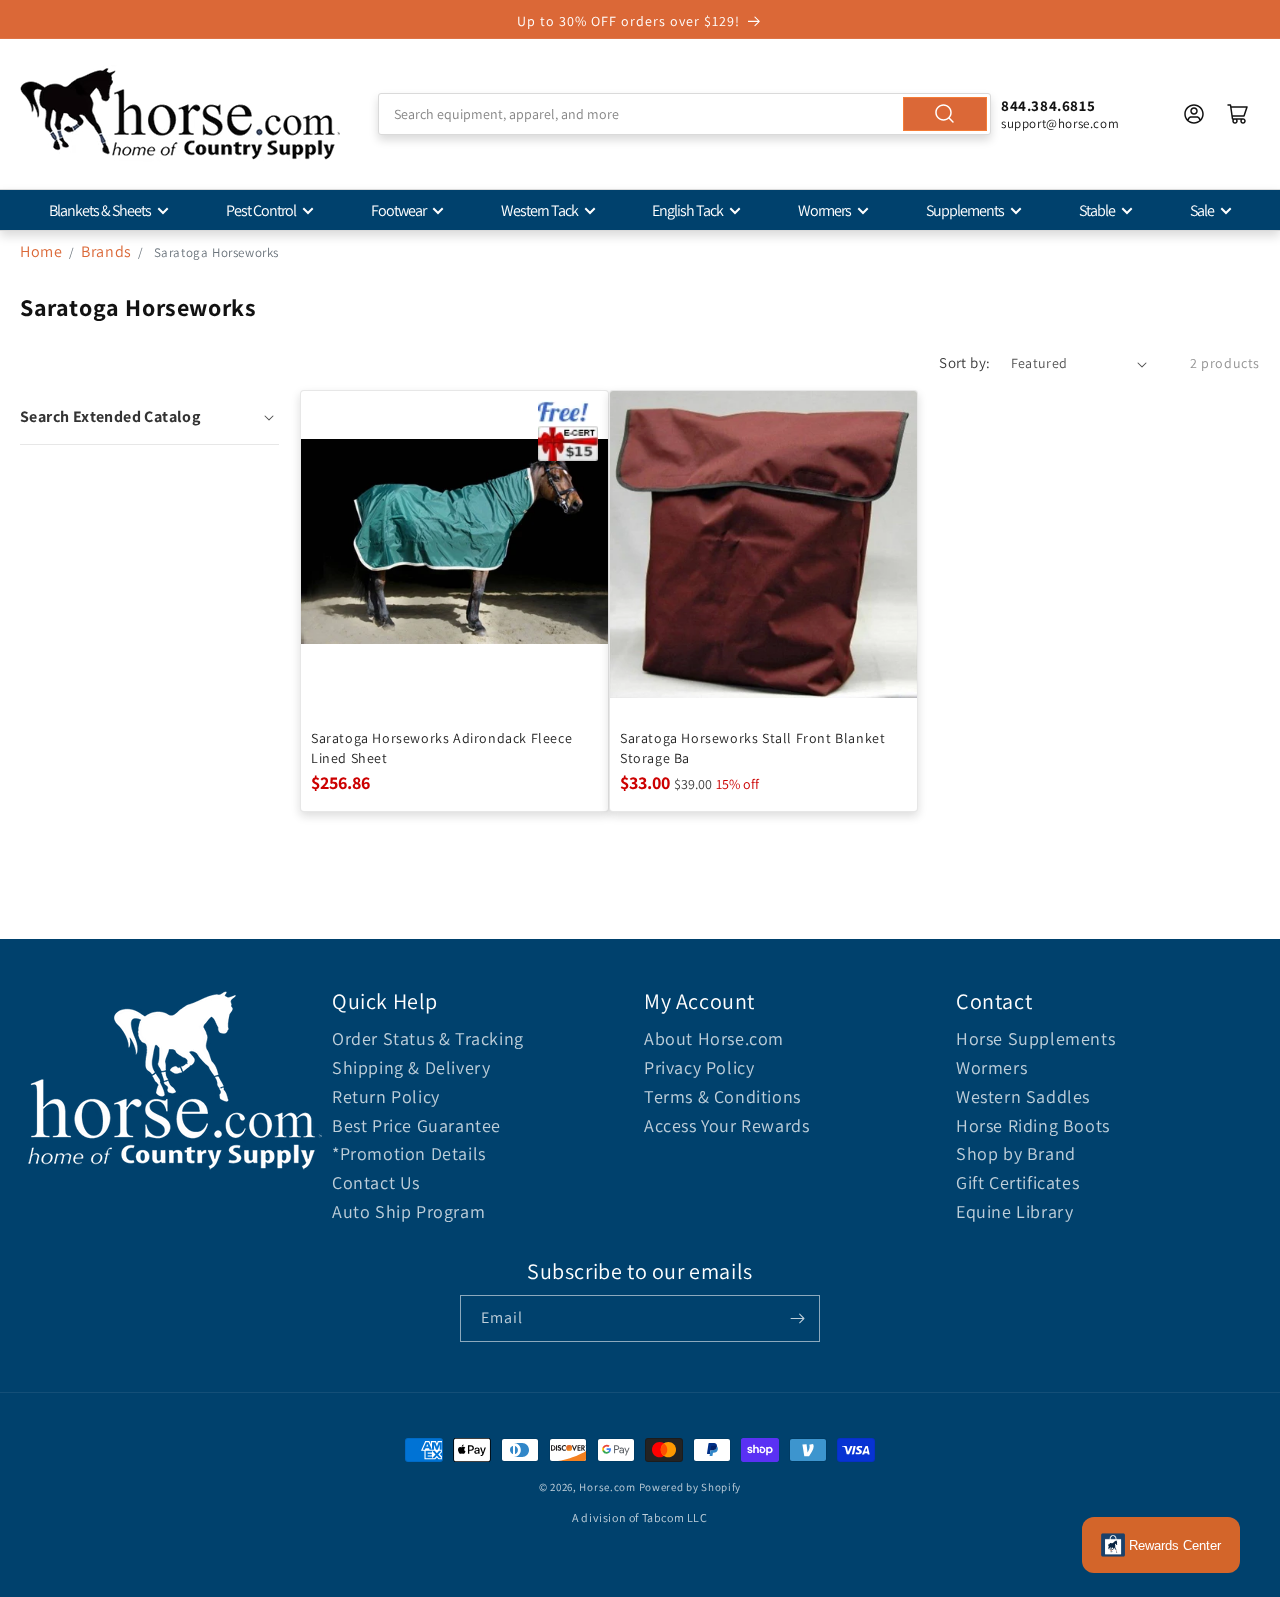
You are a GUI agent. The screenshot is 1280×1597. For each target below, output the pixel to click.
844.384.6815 (1048, 105)
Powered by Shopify (690, 1487)
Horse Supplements (1035, 1038)
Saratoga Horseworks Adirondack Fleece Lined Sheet (441, 748)
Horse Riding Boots (1033, 1125)
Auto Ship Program (408, 1211)
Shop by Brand (1016, 1153)
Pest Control (261, 210)
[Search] (945, 114)
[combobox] (684, 114)
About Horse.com (714, 1038)
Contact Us (376, 1182)
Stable (1097, 210)
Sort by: (964, 362)
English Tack (687, 210)
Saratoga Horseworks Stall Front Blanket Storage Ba (752, 748)
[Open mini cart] (1238, 114)
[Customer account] (1194, 114)
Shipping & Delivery (411, 1067)
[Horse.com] (180, 114)
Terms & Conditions (722, 1096)
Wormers (824, 210)
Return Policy (386, 1096)
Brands (108, 251)
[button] (149, 417)
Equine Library (1014, 1211)
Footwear (398, 210)
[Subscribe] (797, 1318)
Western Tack (539, 210)
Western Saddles (1023, 1096)
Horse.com (607, 1487)
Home (41, 251)
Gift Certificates (1017, 1182)
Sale (1202, 210)
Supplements (965, 210)
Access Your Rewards (726, 1125)
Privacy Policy (699, 1067)
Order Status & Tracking (428, 1038)
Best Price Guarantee (416, 1125)
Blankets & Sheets (100, 210)
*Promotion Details (409, 1153)
